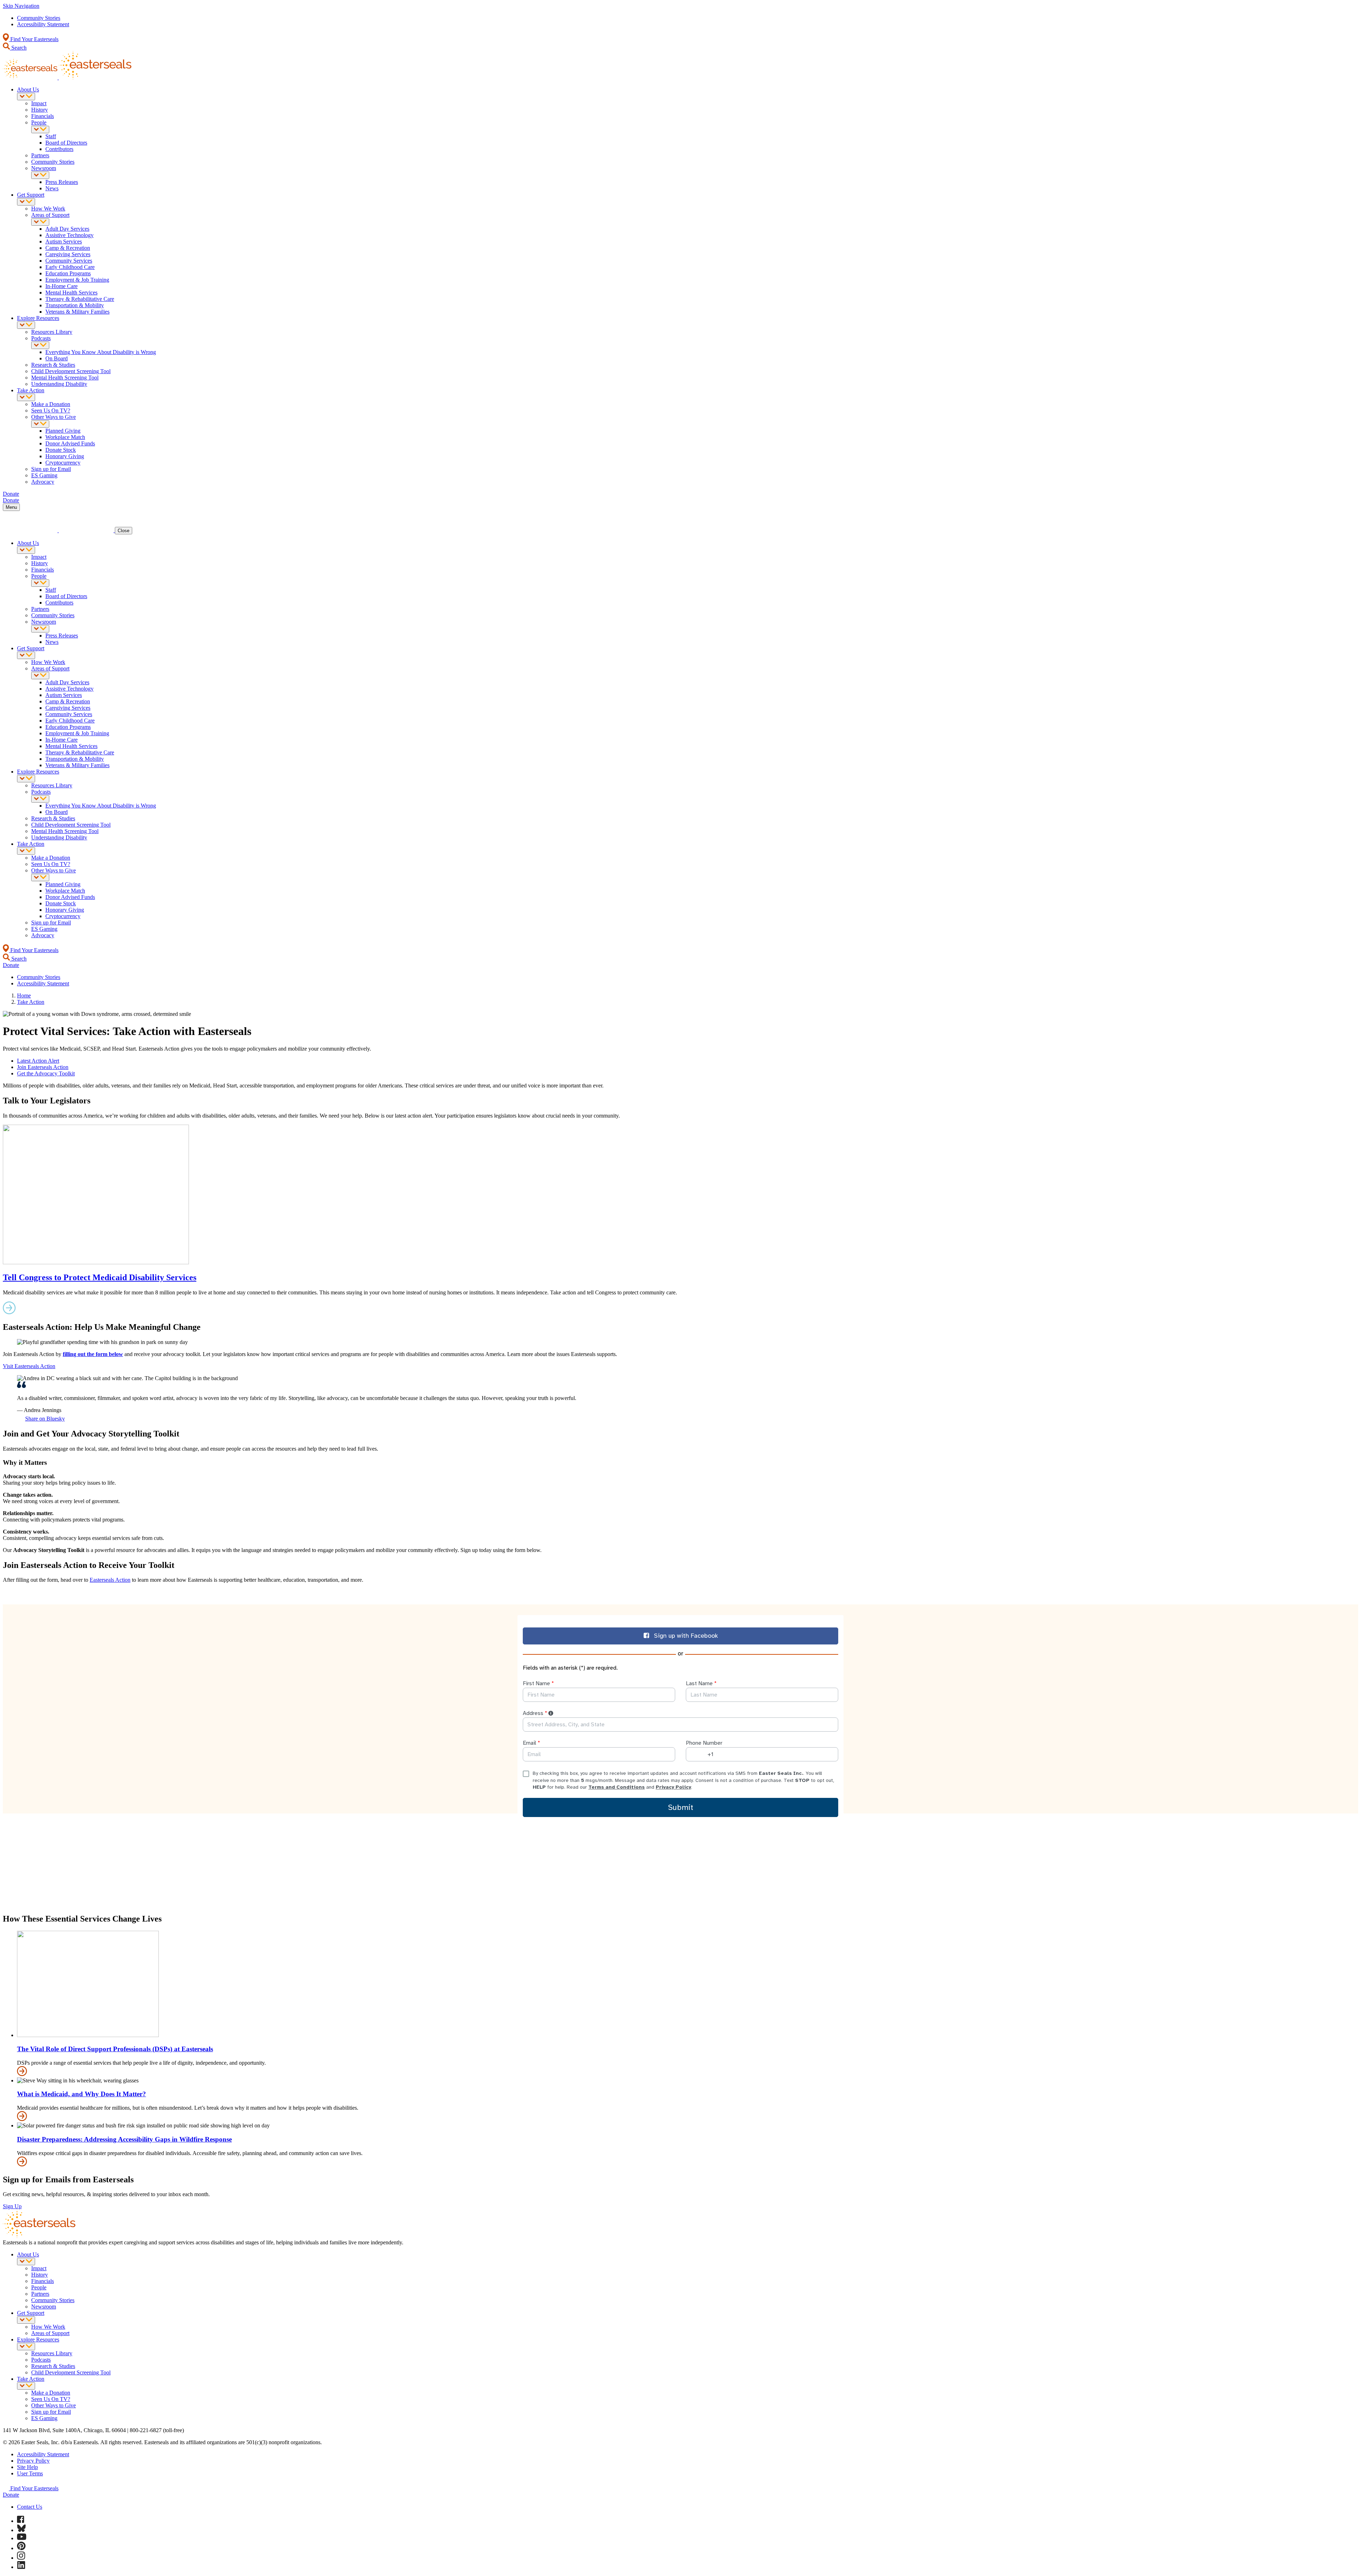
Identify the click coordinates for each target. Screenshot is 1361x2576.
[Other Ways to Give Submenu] (40, 424)
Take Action (31, 390)
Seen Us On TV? (51, 410)
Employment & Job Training (77, 280)
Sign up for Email (51, 469)
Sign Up (12, 2206)
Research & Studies (53, 365)
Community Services (69, 261)
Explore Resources (38, 318)
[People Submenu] (40, 130)
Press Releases (62, 182)
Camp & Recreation (68, 248)
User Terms (30, 2473)
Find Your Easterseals (34, 39)
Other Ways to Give (54, 417)
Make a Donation (51, 404)
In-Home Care (61, 286)
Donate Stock (61, 450)
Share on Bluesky (45, 1419)
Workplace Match (65, 437)
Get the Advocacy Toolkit (46, 1073)
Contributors (59, 149)
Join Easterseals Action (43, 1067)
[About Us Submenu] (26, 97)
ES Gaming (44, 475)
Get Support (31, 195)
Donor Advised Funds (70, 443)
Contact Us (30, 2507)
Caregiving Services (68, 254)
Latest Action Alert (38, 1061)
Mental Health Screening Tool (65, 378)
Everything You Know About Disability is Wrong (101, 352)
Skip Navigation (21, 6)
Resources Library (52, 332)
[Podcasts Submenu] (40, 345)
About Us (28, 89)
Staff (51, 136)
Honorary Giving (65, 456)
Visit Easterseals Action (29, 1366)
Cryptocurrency (63, 463)
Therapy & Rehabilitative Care (80, 299)
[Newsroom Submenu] (40, 175)
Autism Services (64, 241)
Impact (39, 103)
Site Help (27, 2467)
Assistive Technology (69, 235)
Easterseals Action (110, 1580)
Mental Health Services (71, 293)
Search (18, 48)
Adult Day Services (67, 229)
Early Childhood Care (70, 267)
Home (24, 995)
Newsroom (44, 168)
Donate (11, 2495)
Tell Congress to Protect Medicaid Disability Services (100, 1277)
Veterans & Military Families (77, 312)
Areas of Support (50, 215)
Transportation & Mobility (75, 305)
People (39, 122)
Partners (40, 155)
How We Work (48, 209)
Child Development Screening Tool (71, 371)
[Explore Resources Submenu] (26, 325)
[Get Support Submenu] (26, 202)
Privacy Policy (33, 2461)
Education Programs (68, 273)
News (52, 188)
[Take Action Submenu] (26, 397)
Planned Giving (63, 431)
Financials (43, 116)
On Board (57, 358)
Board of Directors (66, 143)
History (40, 110)
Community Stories (39, 18)
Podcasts (41, 338)
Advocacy (43, 482)
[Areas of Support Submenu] (40, 222)
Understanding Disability (59, 384)
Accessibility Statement (43, 24)
